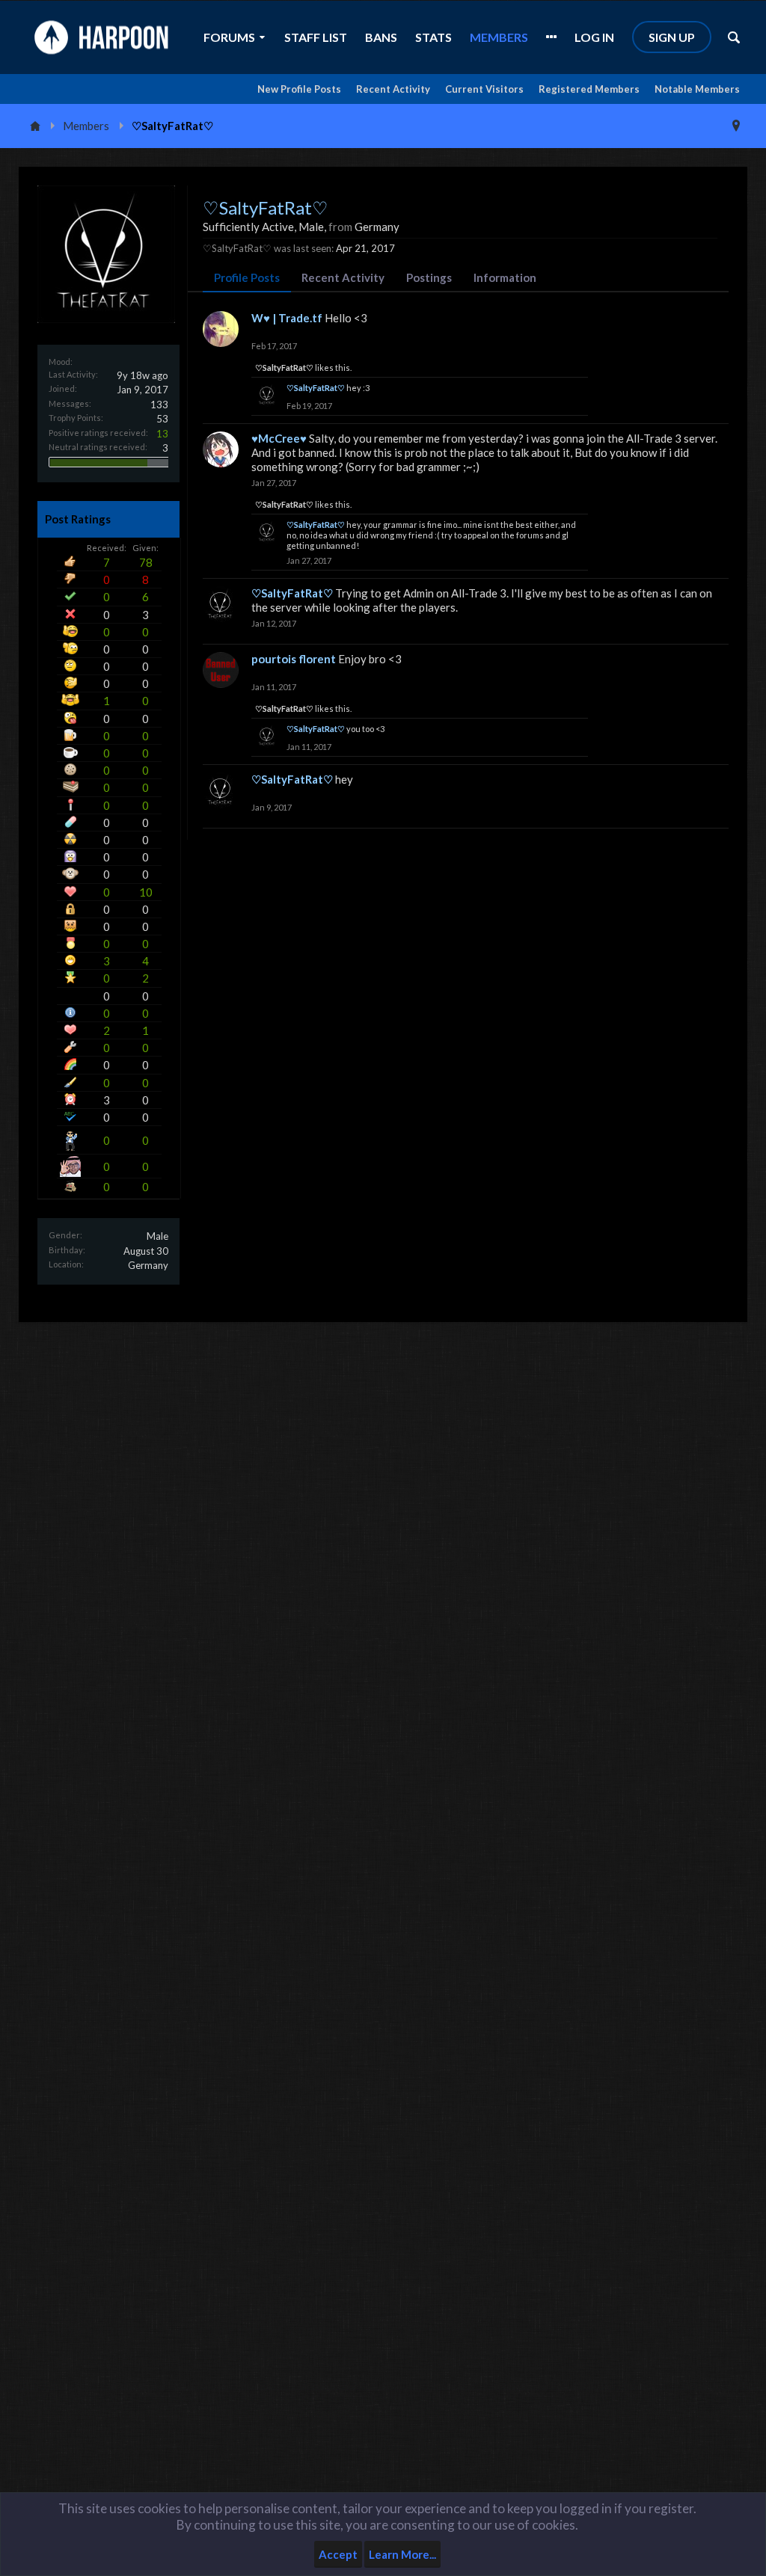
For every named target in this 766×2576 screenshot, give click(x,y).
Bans (381, 37)
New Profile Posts (299, 89)
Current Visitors (484, 89)
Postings (429, 277)
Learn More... (402, 2554)
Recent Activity (393, 89)
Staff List (316, 37)
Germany (148, 1265)
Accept (338, 2554)
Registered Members (589, 89)
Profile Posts (247, 277)
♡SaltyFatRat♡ (284, 368)
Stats (433, 37)
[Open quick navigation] (736, 126)
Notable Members (697, 89)
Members (499, 37)
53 (162, 419)
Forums (229, 37)
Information (505, 277)
